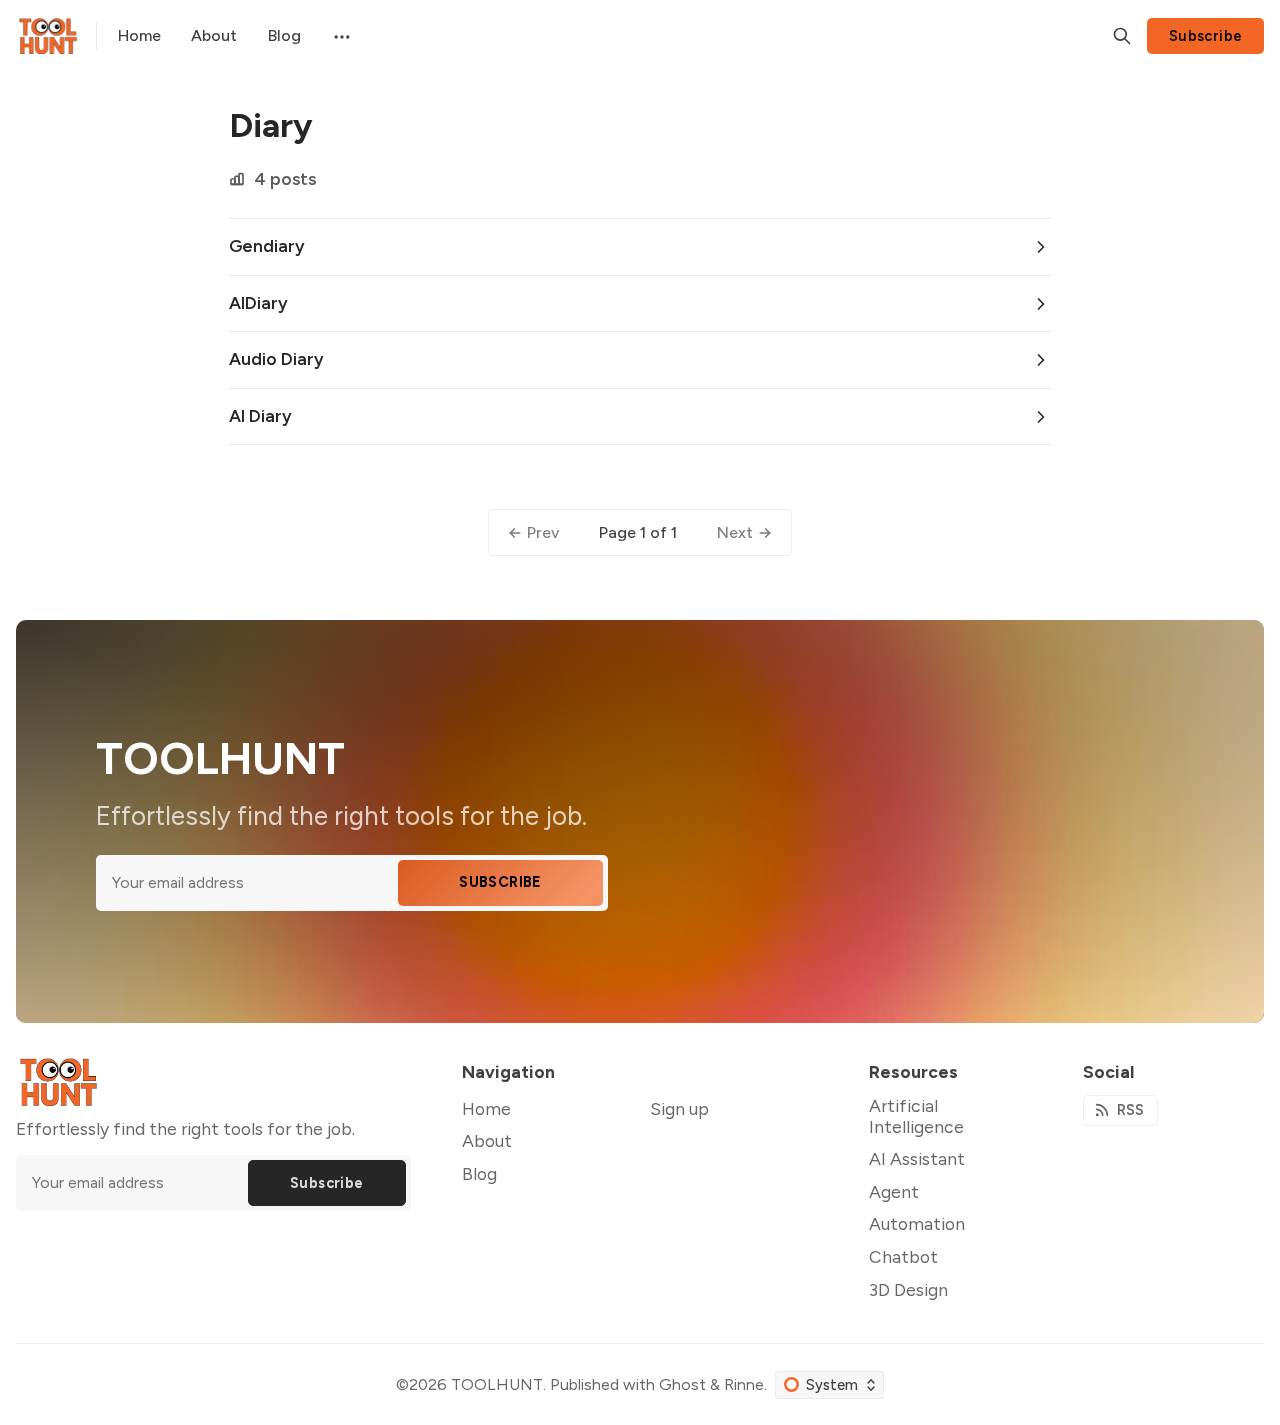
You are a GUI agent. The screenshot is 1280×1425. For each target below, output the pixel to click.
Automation (917, 1223)
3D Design (908, 1289)
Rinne (744, 1384)
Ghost (682, 1384)
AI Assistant (917, 1158)
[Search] (1122, 36)
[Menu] (340, 36)
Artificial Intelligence (916, 1116)
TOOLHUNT (497, 1384)
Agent (894, 1191)
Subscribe (1206, 36)
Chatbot (903, 1256)
